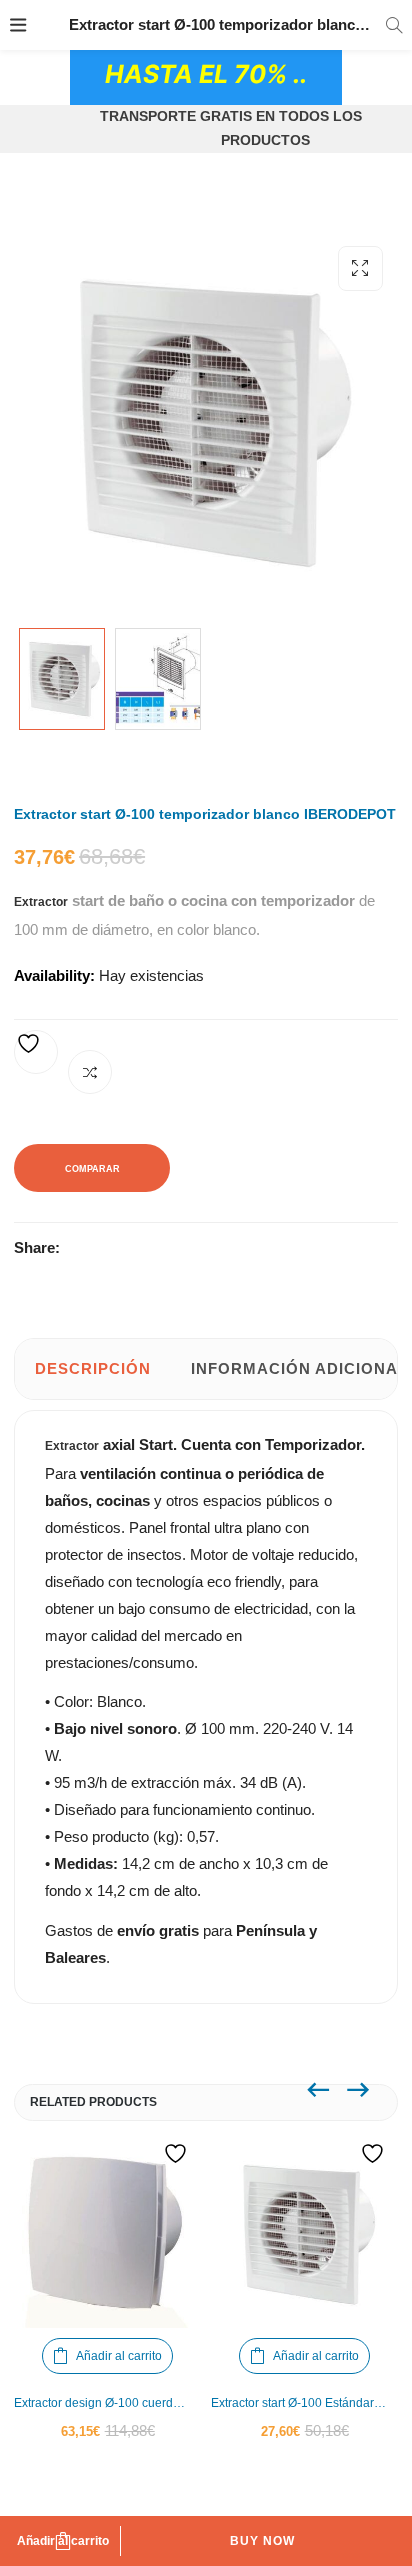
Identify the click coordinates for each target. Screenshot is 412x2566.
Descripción (93, 1368)
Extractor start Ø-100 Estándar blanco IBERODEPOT (304, 2403)
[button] (360, 268)
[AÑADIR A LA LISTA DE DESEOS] (36, 1052)
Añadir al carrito (63, 2541)
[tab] (93, 1369)
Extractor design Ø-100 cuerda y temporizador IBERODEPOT (107, 2403)
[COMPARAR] (90, 1072)
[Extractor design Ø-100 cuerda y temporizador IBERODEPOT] (107, 2234)
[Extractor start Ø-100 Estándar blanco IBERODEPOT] (304, 2234)
